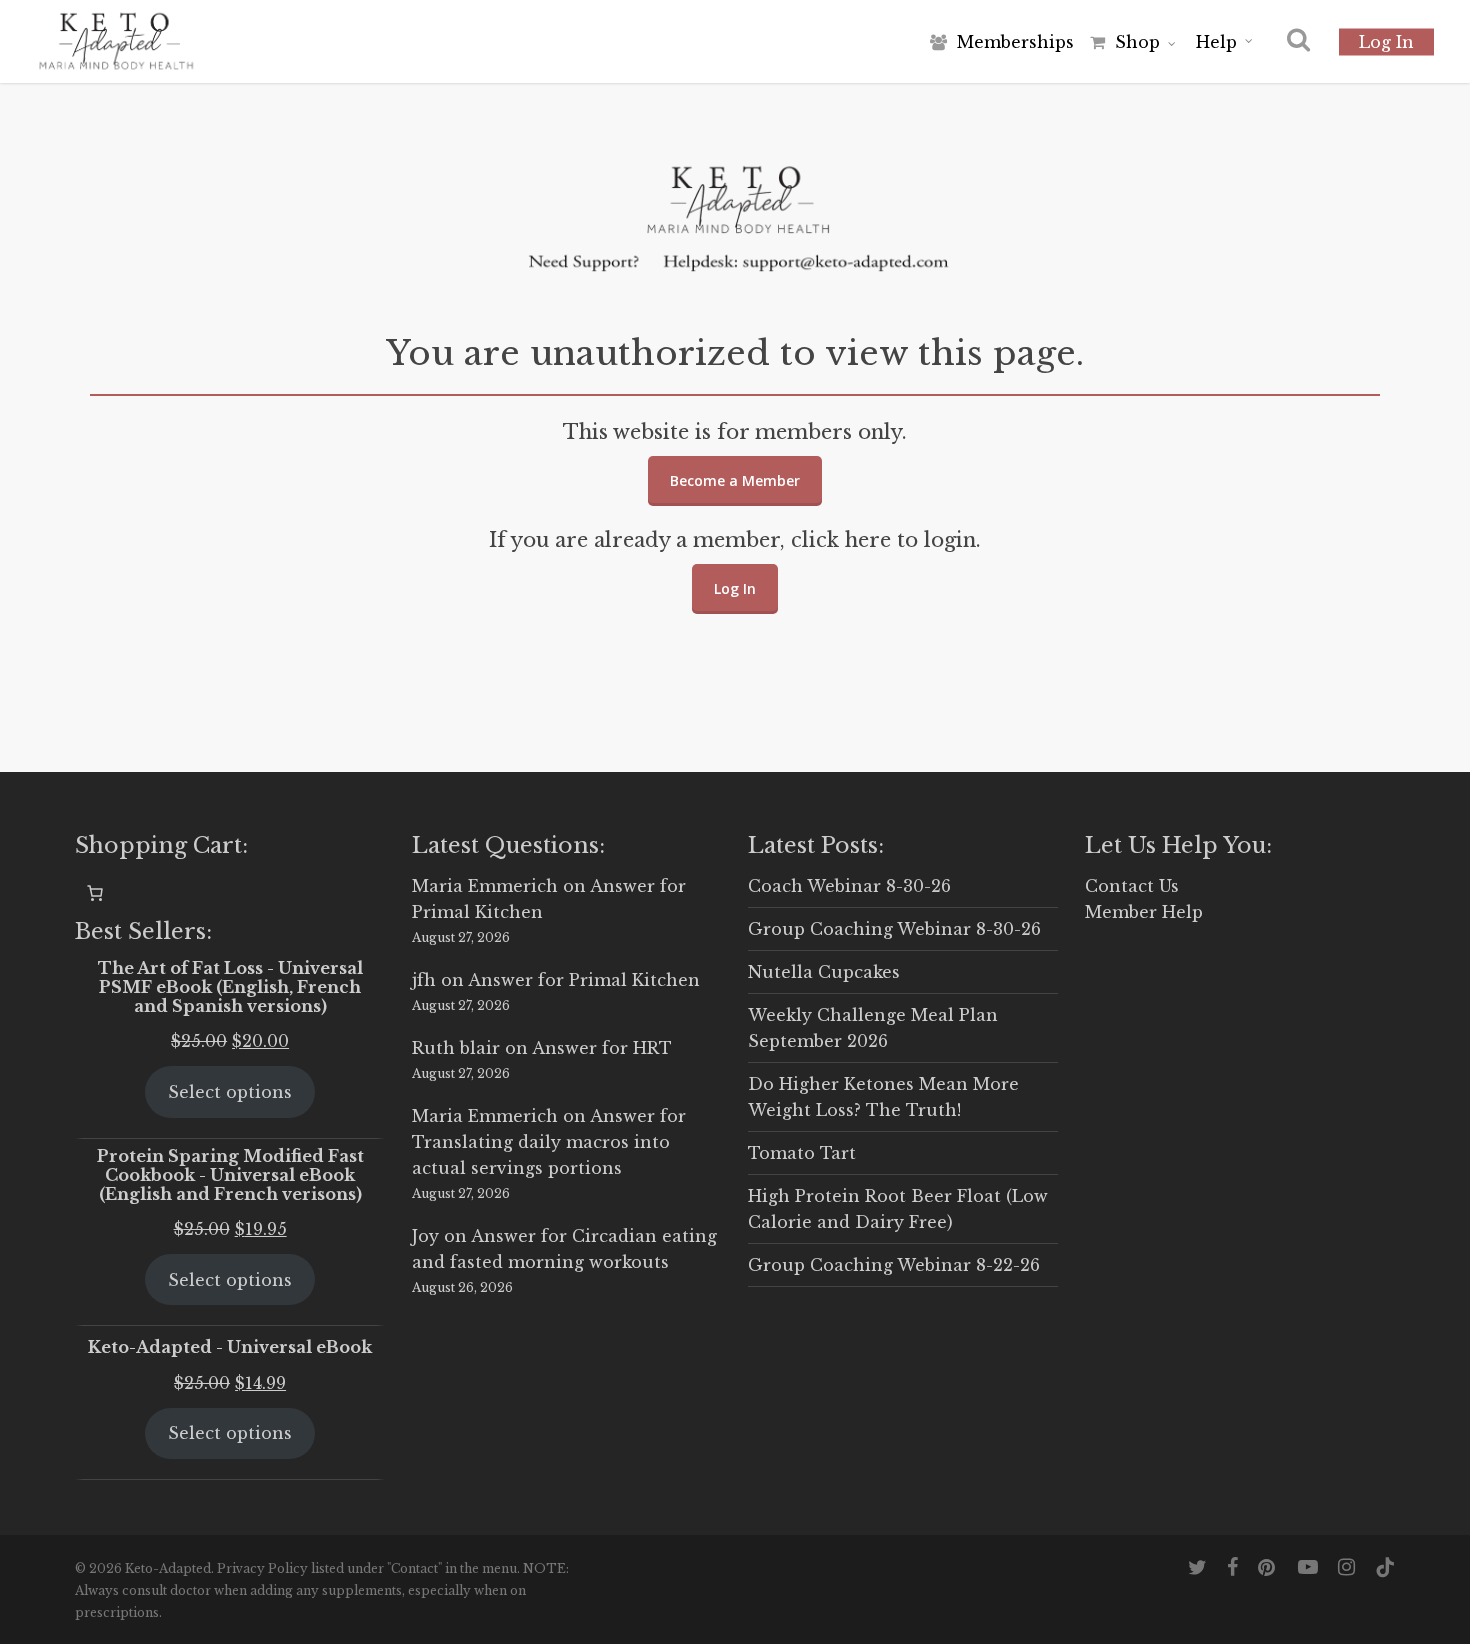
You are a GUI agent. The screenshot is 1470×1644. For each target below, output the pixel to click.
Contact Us (1132, 886)
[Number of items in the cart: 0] (95, 893)
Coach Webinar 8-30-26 (849, 886)
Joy (425, 1236)
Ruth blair (456, 1048)
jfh (424, 980)
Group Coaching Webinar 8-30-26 (894, 929)
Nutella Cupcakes (824, 972)
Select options (230, 1092)
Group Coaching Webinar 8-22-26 (894, 1265)
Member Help (1144, 912)
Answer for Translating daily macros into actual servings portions (549, 1142)
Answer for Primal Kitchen (584, 980)
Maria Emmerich (485, 886)
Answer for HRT (602, 1048)
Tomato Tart (802, 1153)
